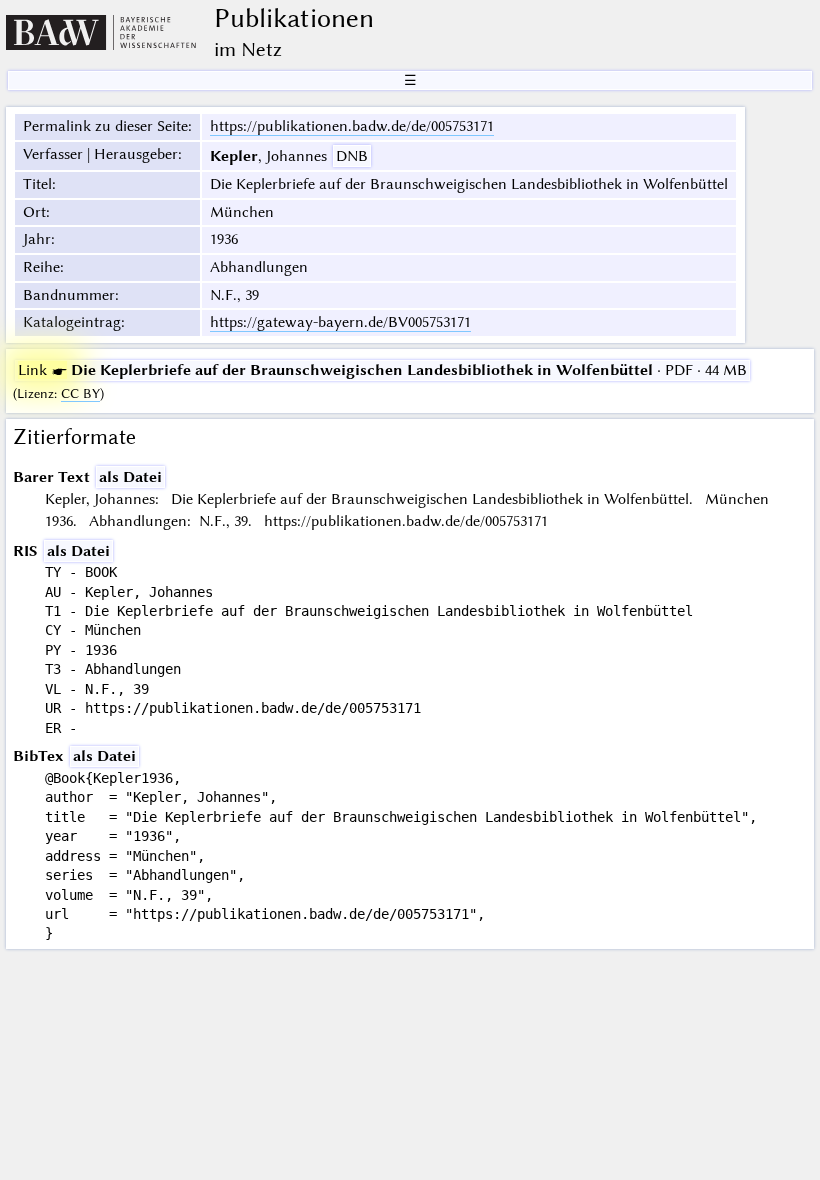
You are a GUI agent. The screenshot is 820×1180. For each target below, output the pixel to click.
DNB (352, 156)
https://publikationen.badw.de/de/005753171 (352, 126)
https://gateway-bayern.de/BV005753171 (340, 322)
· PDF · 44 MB (382, 370)
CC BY (80, 393)
